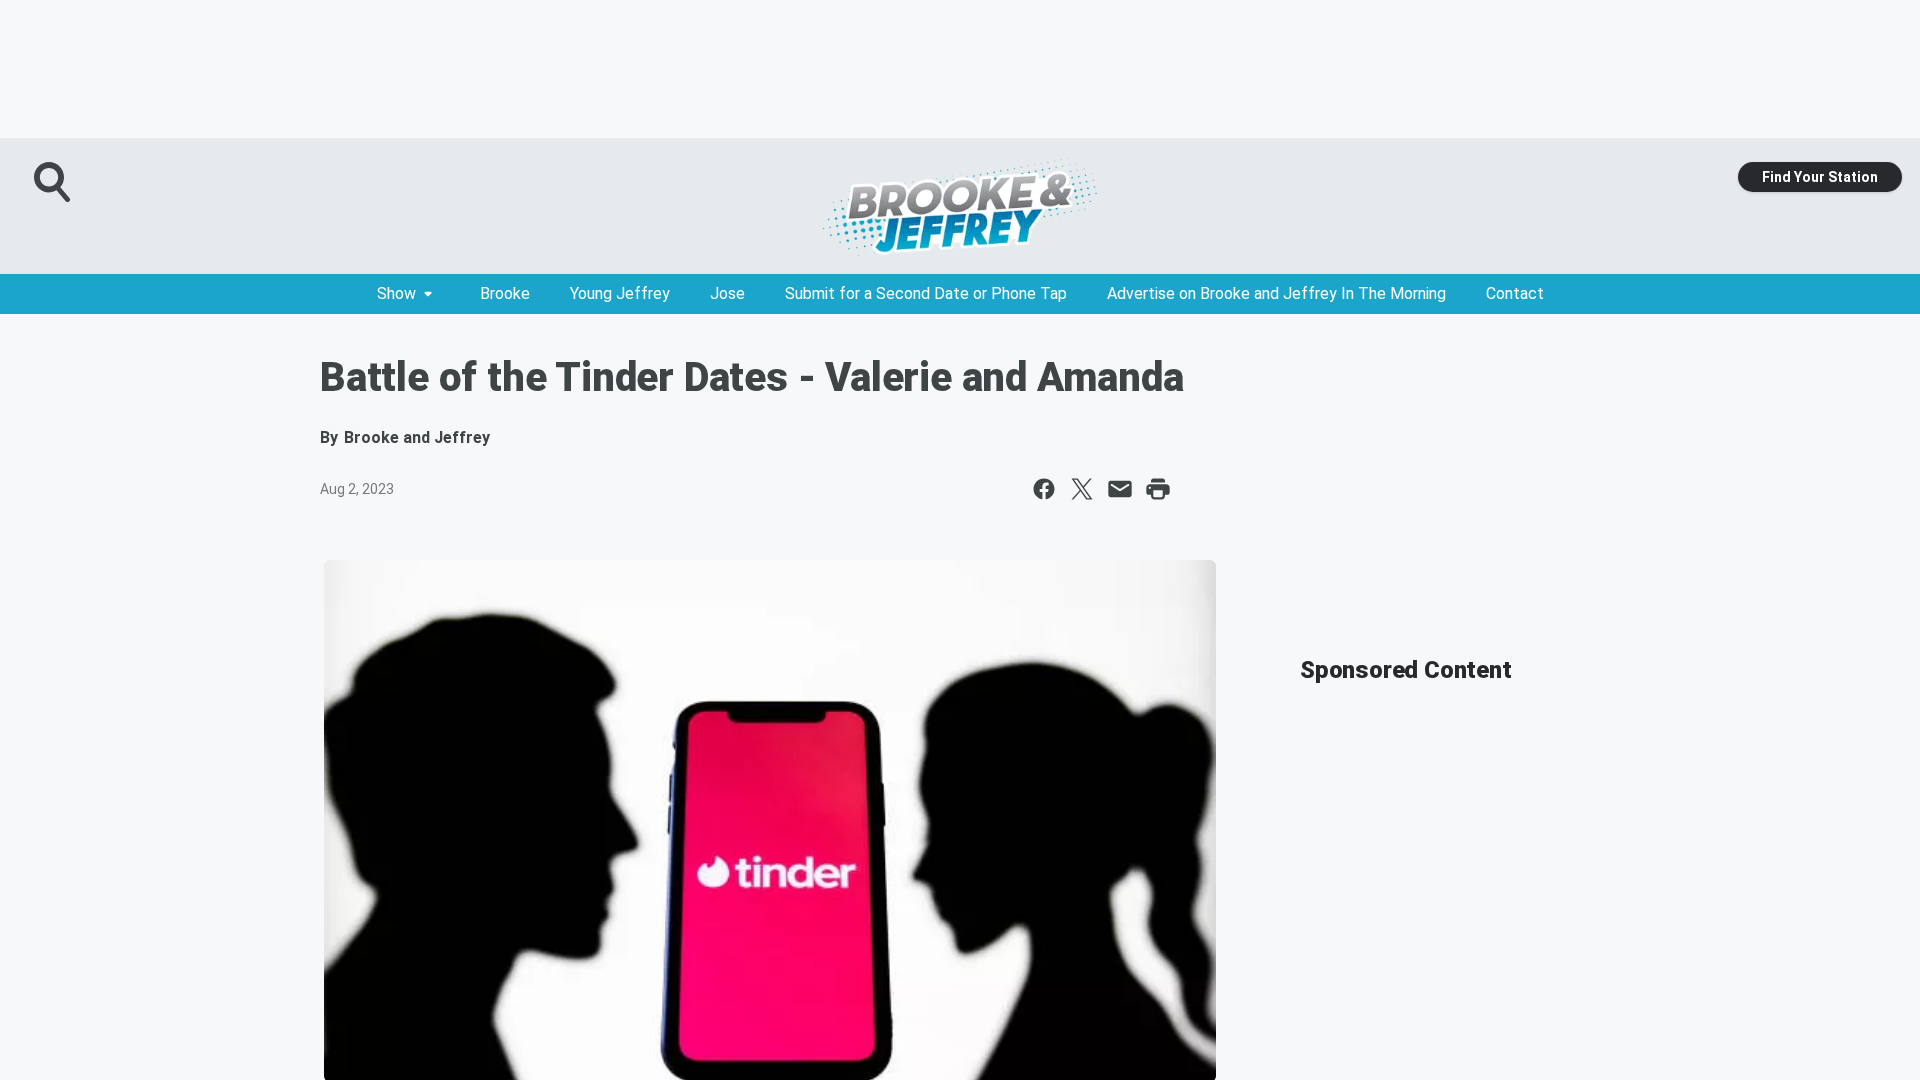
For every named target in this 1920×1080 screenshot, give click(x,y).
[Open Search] (54, 182)
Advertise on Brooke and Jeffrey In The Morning (1276, 293)
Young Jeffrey (620, 293)
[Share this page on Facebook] (1044, 489)
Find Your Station (1820, 177)
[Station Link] (960, 206)
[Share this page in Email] (1120, 489)
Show (396, 293)
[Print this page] (1158, 489)
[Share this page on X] (1082, 489)
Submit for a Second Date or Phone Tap (926, 293)
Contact (1515, 293)
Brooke (505, 293)
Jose (727, 293)
